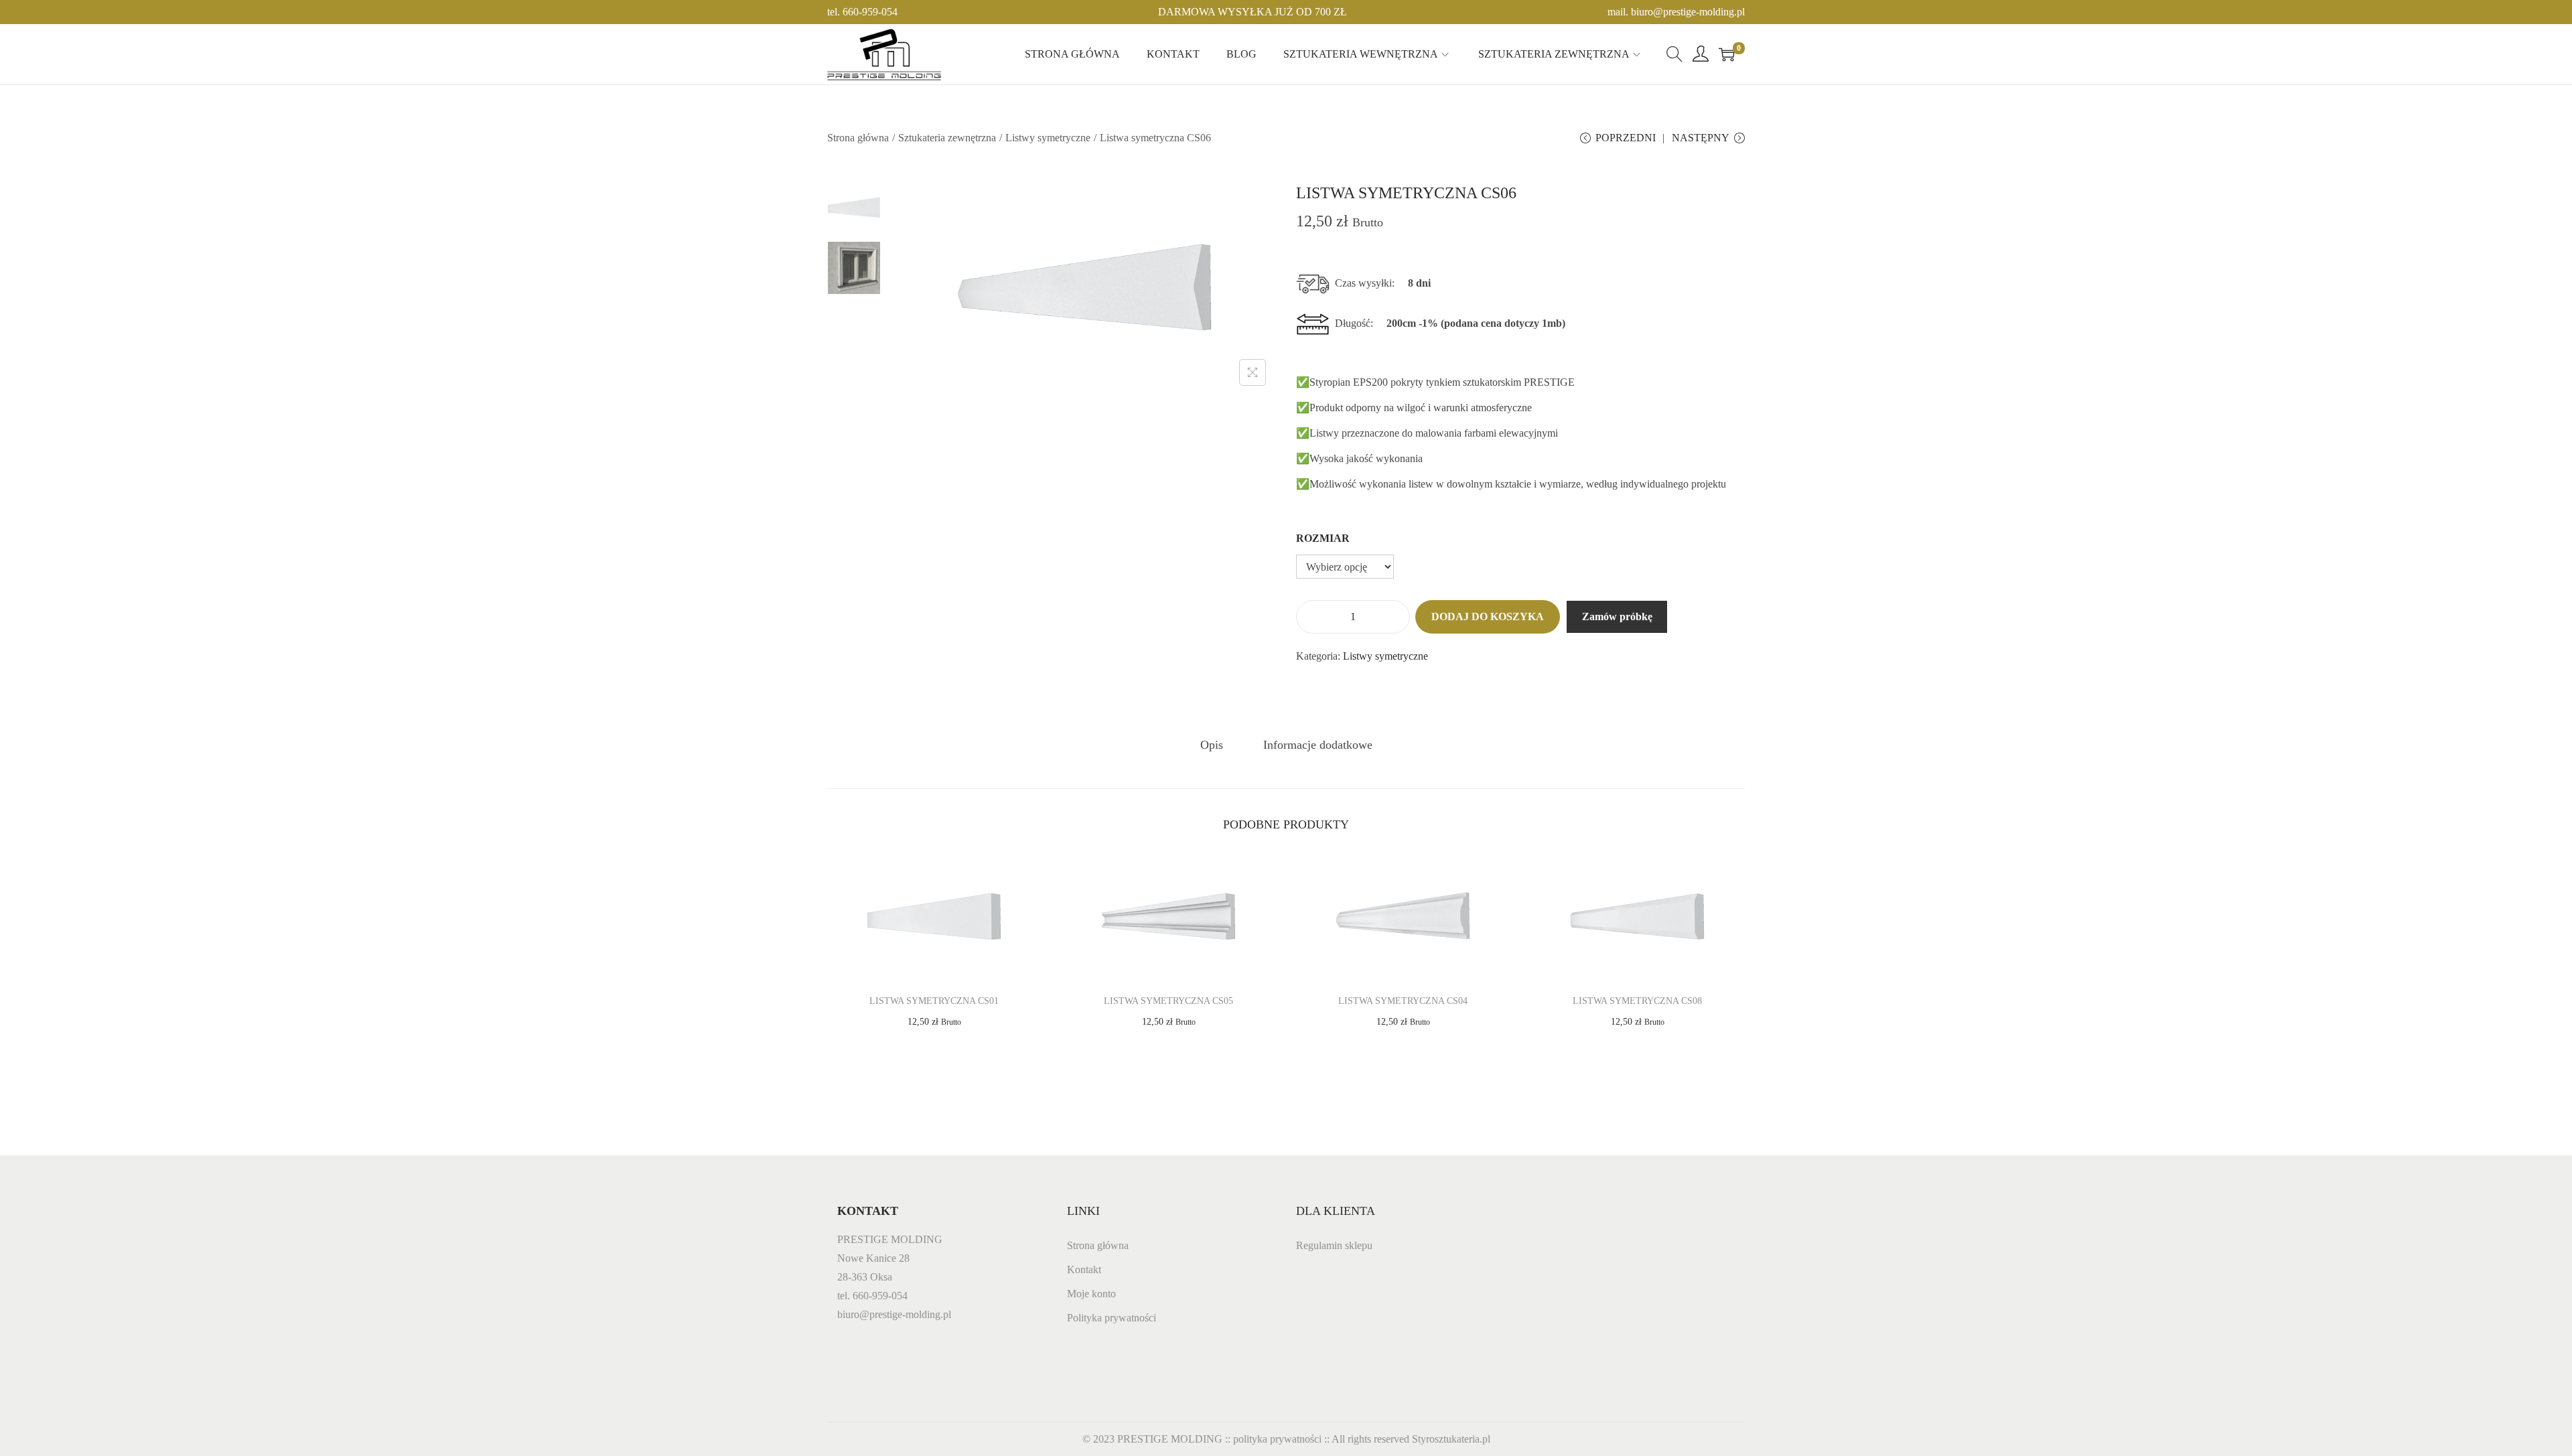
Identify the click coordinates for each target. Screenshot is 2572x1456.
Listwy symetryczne (1048, 138)
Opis (1212, 745)
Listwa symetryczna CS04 (1403, 1001)
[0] (1727, 54)
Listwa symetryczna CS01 (934, 1001)
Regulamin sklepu (1334, 1245)
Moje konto (1091, 1294)
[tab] (1212, 745)
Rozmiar (1323, 538)
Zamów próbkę (1617, 616)
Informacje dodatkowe (1318, 745)
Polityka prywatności (1112, 1318)
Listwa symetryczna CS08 (1637, 1001)
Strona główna (858, 138)
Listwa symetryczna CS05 (1168, 1001)
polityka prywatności (1277, 1439)
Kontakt (1084, 1269)
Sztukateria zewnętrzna (947, 138)
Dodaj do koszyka (1488, 616)
